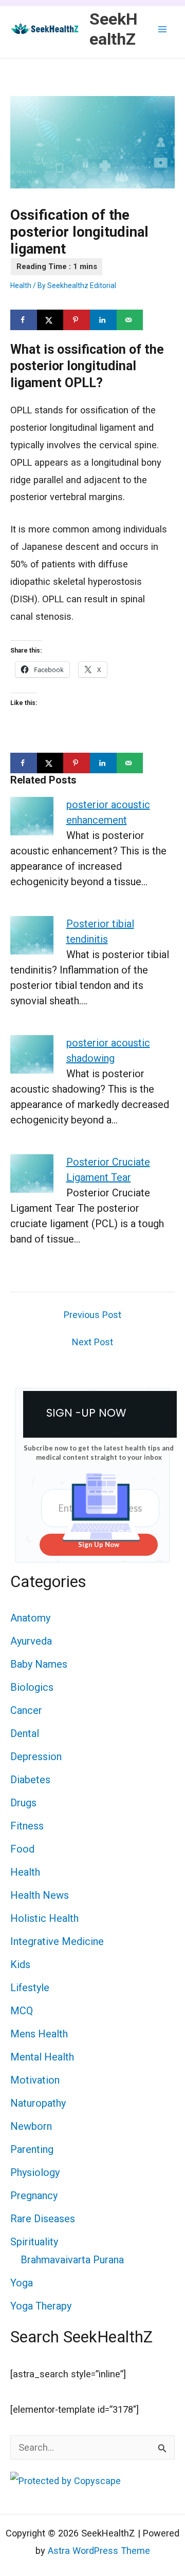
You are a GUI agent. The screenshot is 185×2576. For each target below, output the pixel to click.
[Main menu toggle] (163, 29)
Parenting (32, 2149)
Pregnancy (34, 2196)
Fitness (27, 1826)
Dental (25, 1733)
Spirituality (34, 2242)
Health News (40, 1895)
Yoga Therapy (41, 2306)
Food (22, 1849)
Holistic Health (44, 1918)
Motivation (35, 2080)
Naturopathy (38, 2103)
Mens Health (39, 2034)
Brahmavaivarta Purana (72, 2260)
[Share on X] (50, 320)
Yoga (22, 2283)
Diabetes (30, 1780)
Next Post (92, 1342)
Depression (36, 1757)
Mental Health (42, 2057)
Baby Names (39, 1664)
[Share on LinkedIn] (103, 320)
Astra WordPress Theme (99, 2551)
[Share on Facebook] (24, 320)
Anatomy (30, 1618)
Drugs (23, 1803)
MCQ (22, 2011)
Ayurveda (31, 1641)
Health (21, 285)
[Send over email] (130, 320)
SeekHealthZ (114, 29)
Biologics (32, 1687)
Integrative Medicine (57, 1941)
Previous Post (92, 1315)
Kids (20, 1964)
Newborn (31, 2126)
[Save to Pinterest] (77, 320)
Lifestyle (30, 1988)
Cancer (26, 1710)
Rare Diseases (43, 2219)
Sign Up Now (99, 1544)
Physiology (35, 2172)
